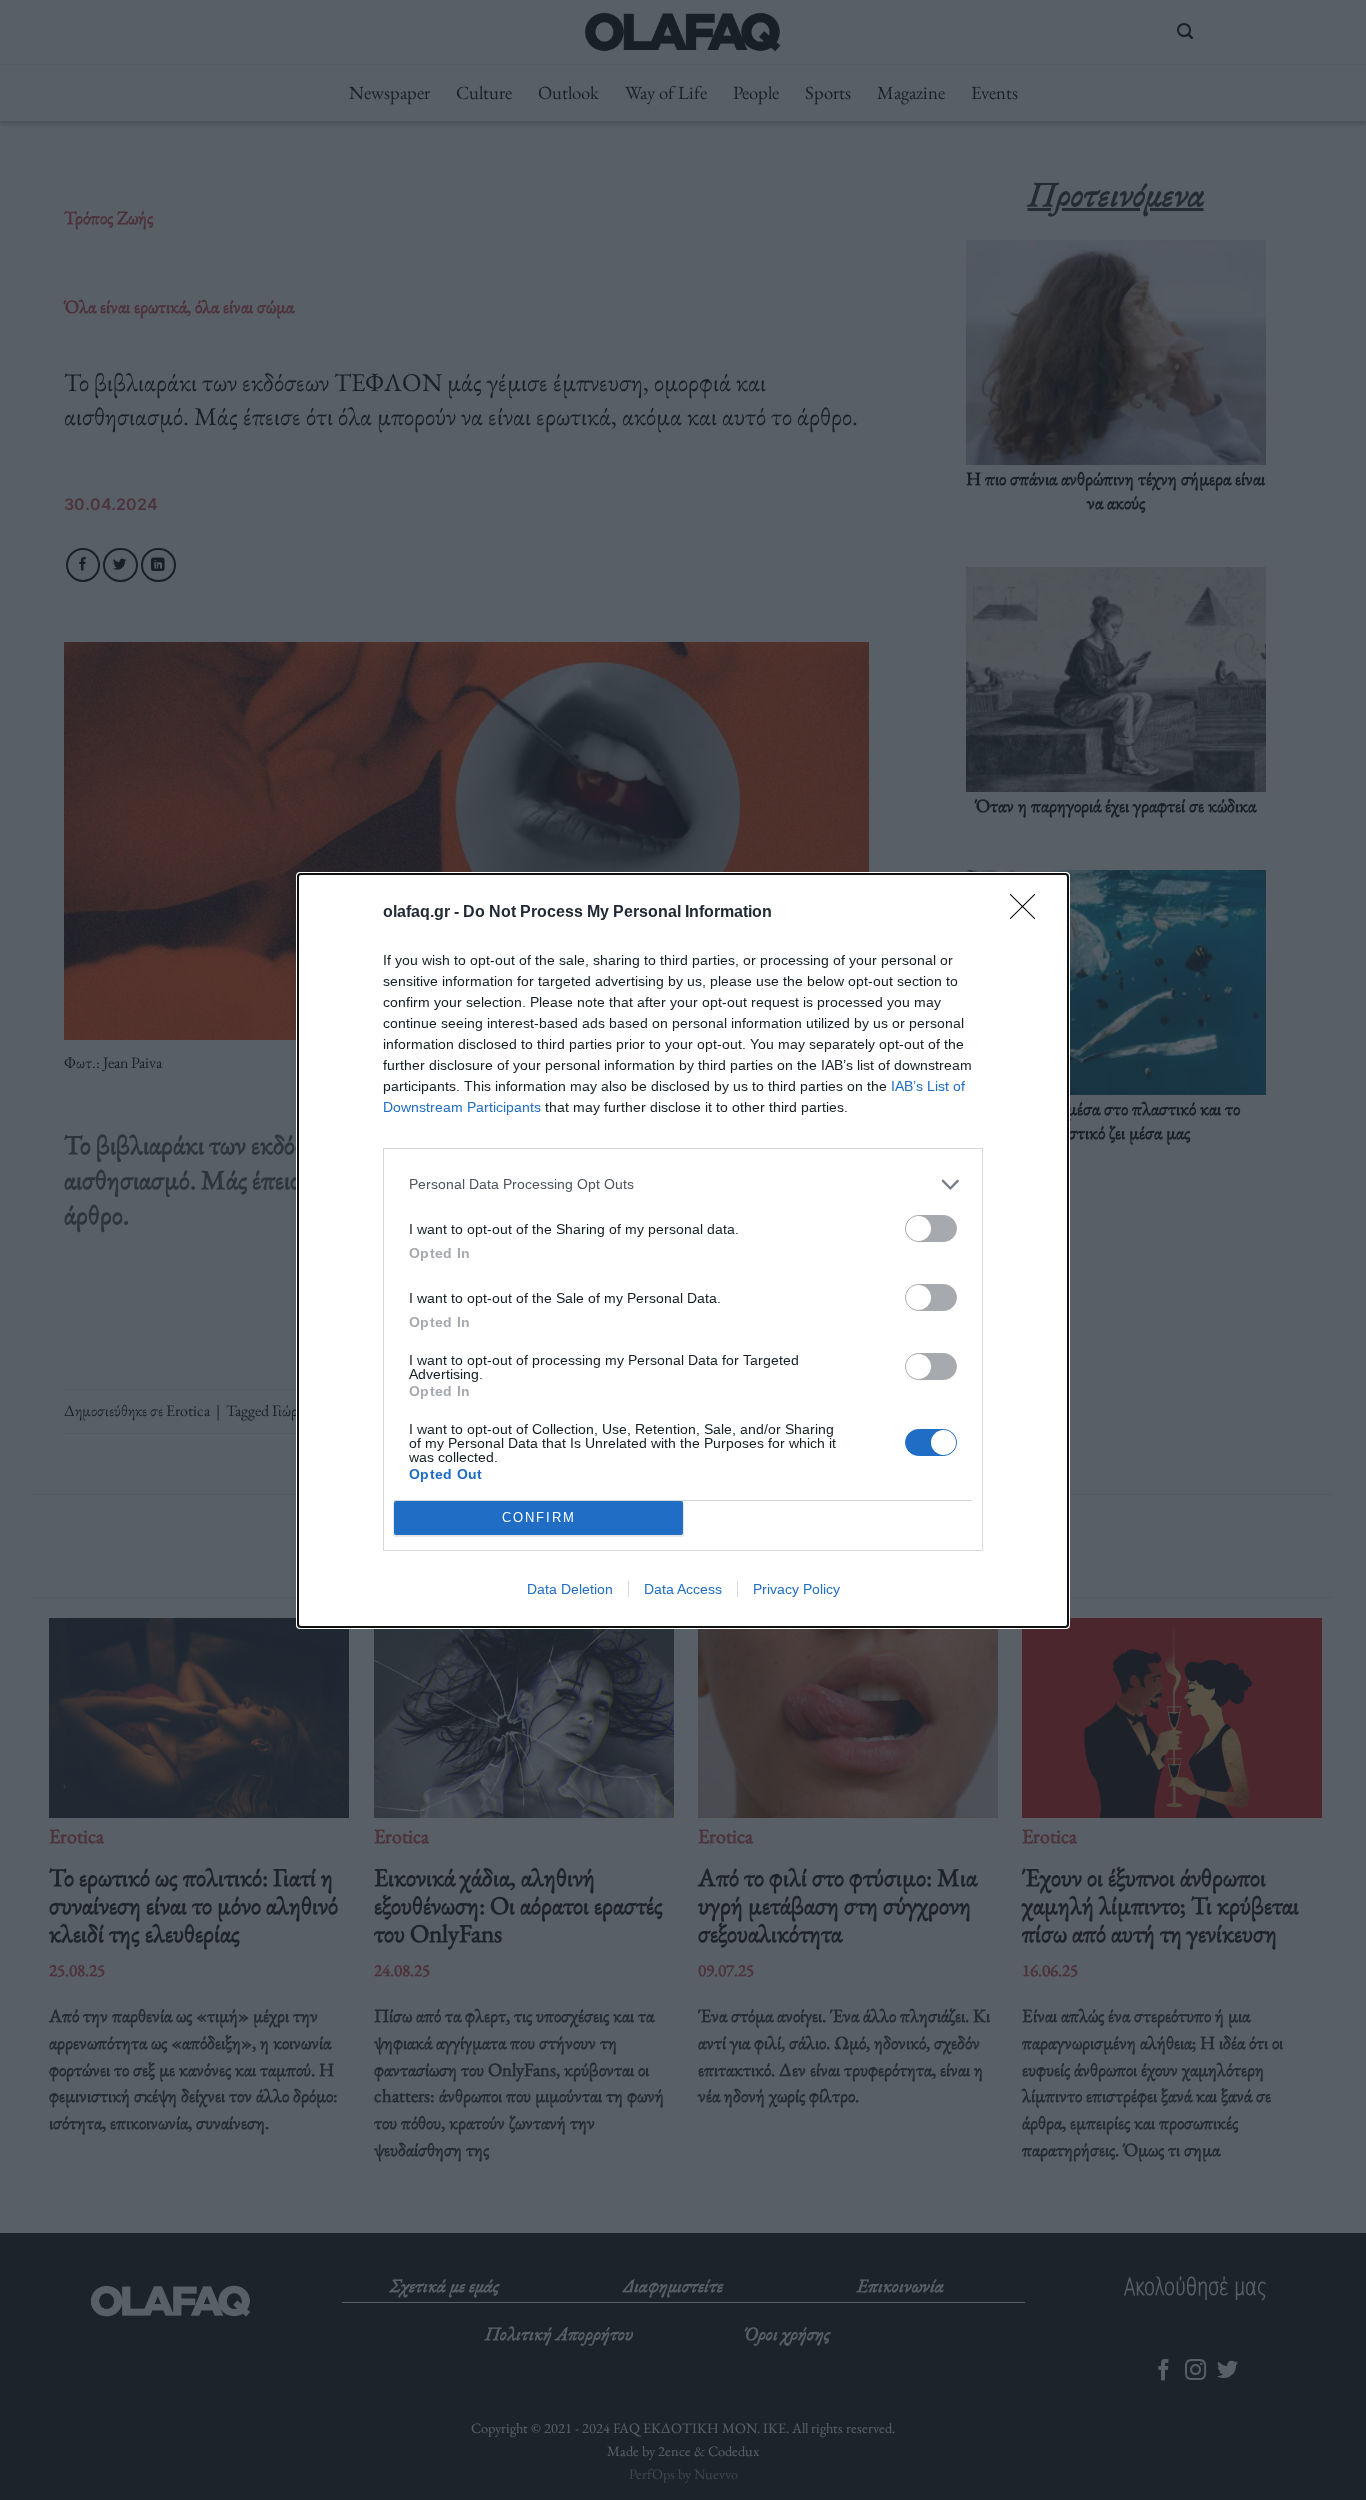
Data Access (683, 1589)
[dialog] (683, 1250)
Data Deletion (570, 1589)
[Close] (1029, 913)
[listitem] (683, 1184)
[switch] (931, 1228)
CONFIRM (539, 1517)
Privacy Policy (796, 1589)
